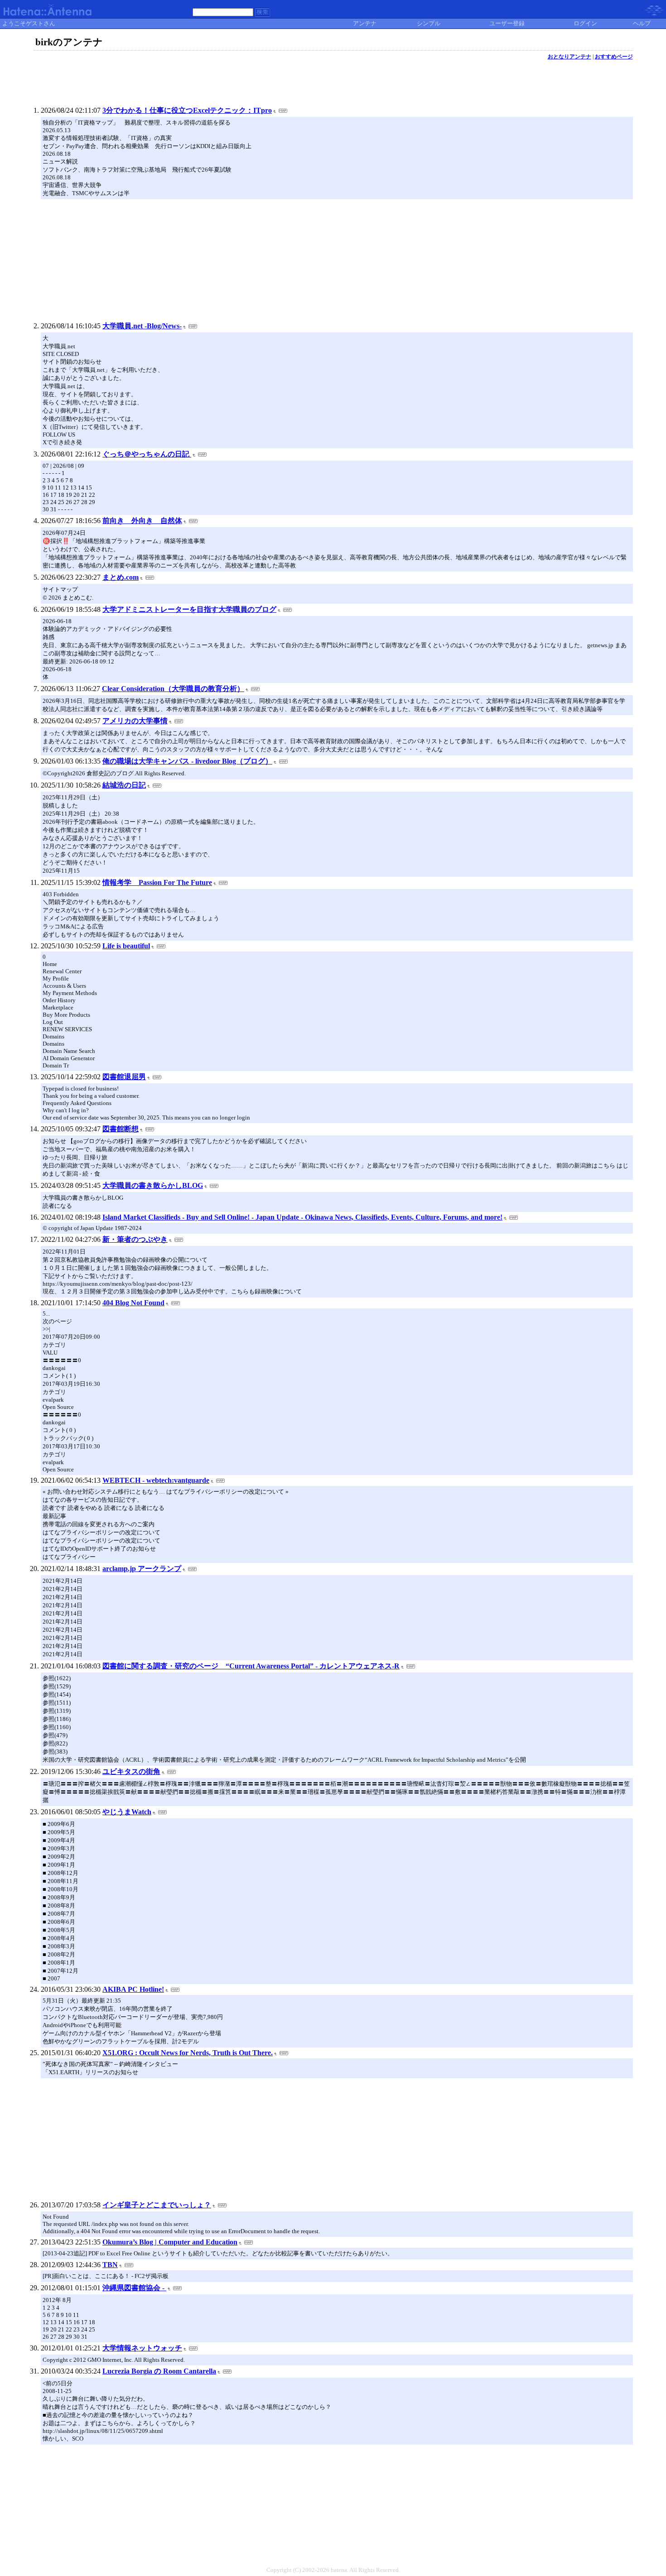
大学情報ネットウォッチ (142, 2348)
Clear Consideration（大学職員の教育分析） (173, 689)
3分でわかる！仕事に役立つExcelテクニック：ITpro (187, 110)
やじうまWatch (127, 1812)
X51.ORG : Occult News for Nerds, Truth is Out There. (188, 2053)
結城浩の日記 (124, 785)
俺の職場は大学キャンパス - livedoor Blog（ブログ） (187, 761)
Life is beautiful (126, 946)
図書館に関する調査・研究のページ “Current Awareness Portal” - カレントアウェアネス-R (251, 1666)
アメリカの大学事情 (135, 721)
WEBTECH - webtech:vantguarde (156, 1480)
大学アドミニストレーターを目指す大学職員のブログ (189, 609)
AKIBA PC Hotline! (133, 1989)
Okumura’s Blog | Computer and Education (170, 2242)
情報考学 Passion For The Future (157, 882)
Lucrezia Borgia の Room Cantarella (159, 2371)
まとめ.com (121, 577)
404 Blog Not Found (133, 1303)
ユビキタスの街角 (131, 1771)
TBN (110, 2265)
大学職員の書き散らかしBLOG (153, 1185)
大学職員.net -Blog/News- (142, 326)
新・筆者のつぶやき (135, 1239)
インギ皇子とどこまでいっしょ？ (157, 2205)
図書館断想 (121, 1129)
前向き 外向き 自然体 (142, 521)
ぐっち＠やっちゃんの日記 (147, 454)
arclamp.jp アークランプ (142, 1569)
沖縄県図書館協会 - (134, 2288)
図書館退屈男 (124, 1077)
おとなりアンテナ (569, 57)
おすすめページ (614, 57)
